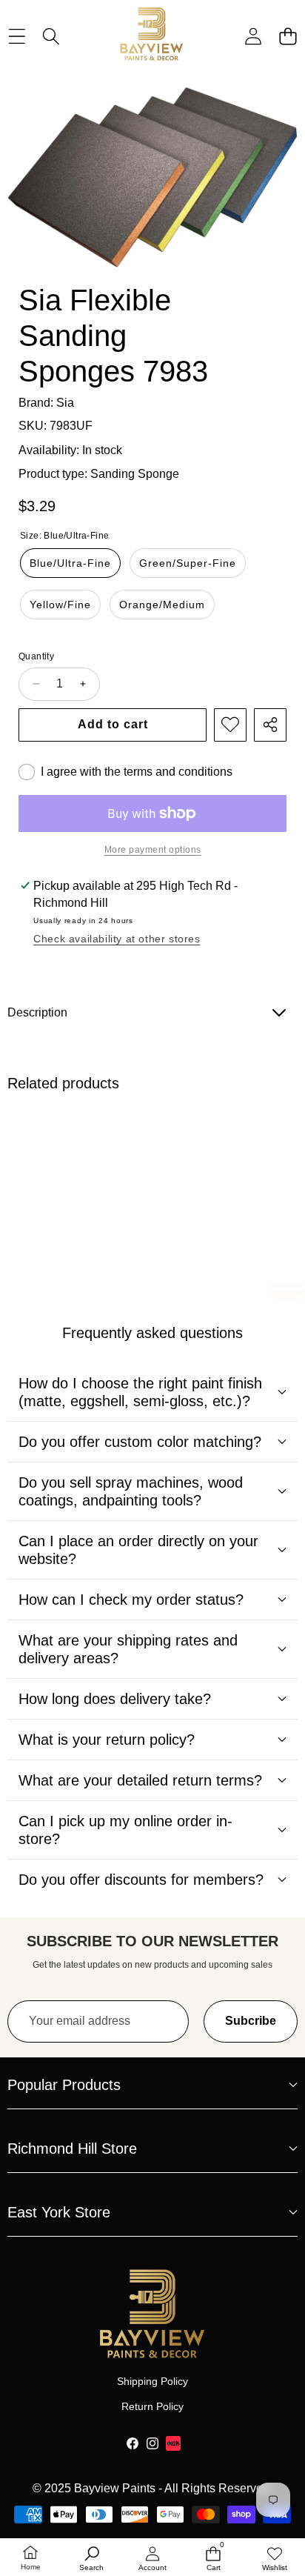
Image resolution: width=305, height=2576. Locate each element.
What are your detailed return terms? (140, 1780)
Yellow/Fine (60, 605)
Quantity (36, 656)
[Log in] (253, 36)
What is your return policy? (107, 1740)
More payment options (153, 850)
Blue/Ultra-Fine (70, 563)
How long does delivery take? (115, 1699)
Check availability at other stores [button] (117, 939)
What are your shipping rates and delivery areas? (128, 1649)
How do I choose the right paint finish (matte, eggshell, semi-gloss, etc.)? (140, 1392)
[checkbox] (125, 772)
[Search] (51, 36)
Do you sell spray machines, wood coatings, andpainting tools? (131, 1491)
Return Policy (152, 2406)
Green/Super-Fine (188, 563)
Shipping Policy (152, 2381)
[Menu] (17, 36)
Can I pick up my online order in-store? (125, 1830)
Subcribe (251, 2021)
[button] (288, 36)
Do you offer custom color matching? (140, 1442)
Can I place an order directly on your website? (138, 1550)
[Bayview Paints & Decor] (152, 36)
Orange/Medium (162, 605)
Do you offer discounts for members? (141, 1880)
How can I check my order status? (131, 1600)
